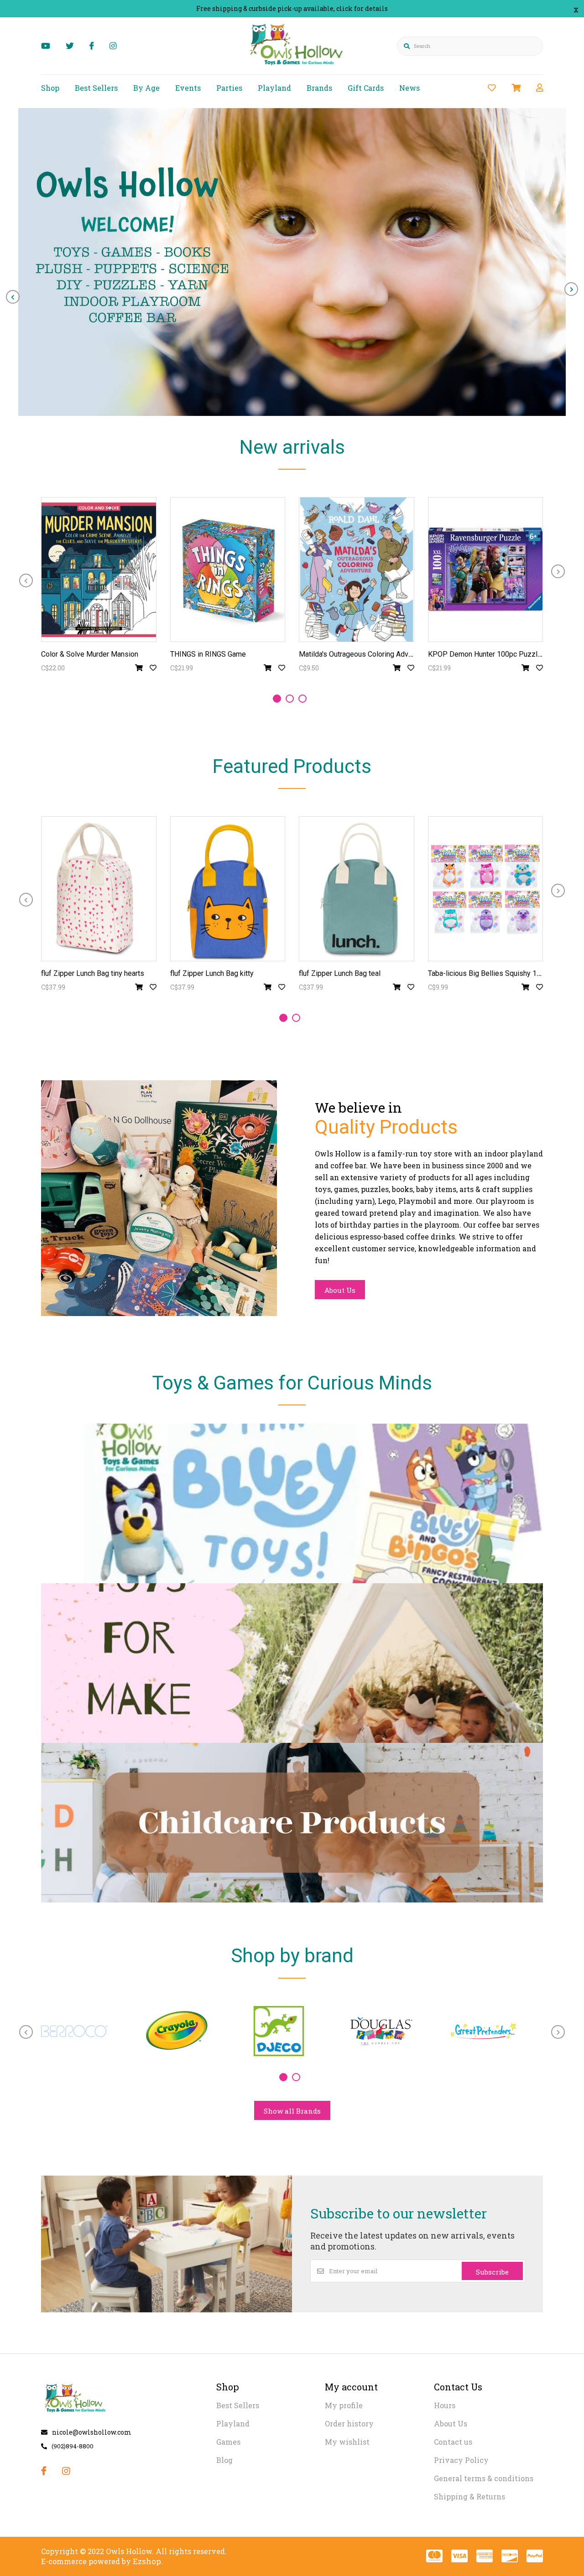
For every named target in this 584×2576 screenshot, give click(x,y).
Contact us (453, 2442)
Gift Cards (366, 88)
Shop (50, 88)
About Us (340, 1290)
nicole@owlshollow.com (92, 2432)
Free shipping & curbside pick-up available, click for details (292, 8)
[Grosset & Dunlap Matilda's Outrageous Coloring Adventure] (357, 570)
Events (188, 88)
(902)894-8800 (73, 2446)
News (409, 88)
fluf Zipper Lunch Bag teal (340, 973)
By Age (146, 88)
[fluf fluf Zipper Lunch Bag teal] (357, 889)
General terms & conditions (484, 2478)
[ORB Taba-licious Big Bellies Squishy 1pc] (486, 889)
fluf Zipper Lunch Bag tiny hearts (93, 973)
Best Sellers (96, 88)
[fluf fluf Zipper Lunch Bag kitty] (228, 889)
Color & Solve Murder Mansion (90, 654)
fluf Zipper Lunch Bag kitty (212, 973)
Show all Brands (292, 2111)
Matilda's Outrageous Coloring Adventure (364, 654)
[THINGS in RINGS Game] (228, 570)
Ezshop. (148, 2561)
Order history (349, 2423)
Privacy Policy (461, 2460)
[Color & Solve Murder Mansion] (99, 570)
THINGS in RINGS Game (208, 654)
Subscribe (492, 2272)
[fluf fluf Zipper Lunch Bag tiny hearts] (99, 889)
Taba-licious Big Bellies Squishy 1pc (486, 973)
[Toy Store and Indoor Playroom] (298, 67)
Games (228, 2442)
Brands (319, 88)
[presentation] (13, 297)
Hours (445, 2405)
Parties (229, 88)
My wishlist (347, 2442)
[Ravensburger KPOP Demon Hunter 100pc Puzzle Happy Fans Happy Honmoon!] (486, 570)
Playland (274, 88)
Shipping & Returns (469, 2496)
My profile (344, 2405)
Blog (224, 2460)
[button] (277, 699)
